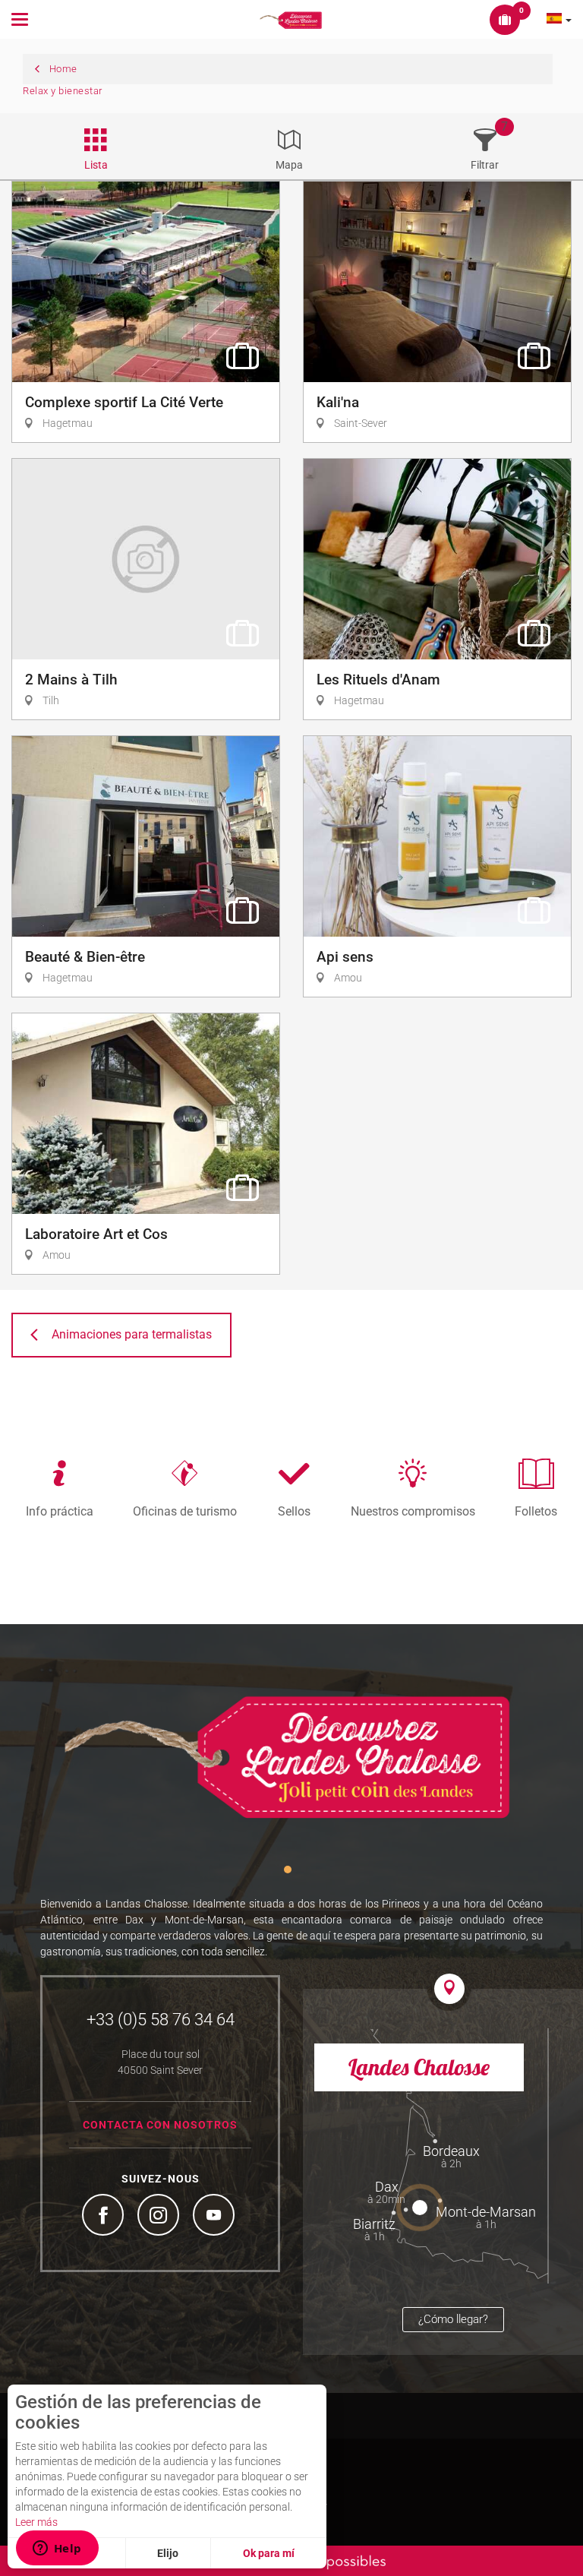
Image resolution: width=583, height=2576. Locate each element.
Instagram (160, 2217)
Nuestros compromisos (413, 1511)
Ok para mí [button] (269, 2553)
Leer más (36, 2522)
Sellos (294, 1511)
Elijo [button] (168, 2553)
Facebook (105, 2217)
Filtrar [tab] (485, 165)
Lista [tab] (96, 165)
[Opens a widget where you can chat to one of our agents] (57, 2549)
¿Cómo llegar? (453, 2319)
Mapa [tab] (289, 165)
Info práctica (60, 1511)
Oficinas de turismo (185, 1511)
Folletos (536, 1511)
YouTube (216, 2217)
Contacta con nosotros (160, 2125)
